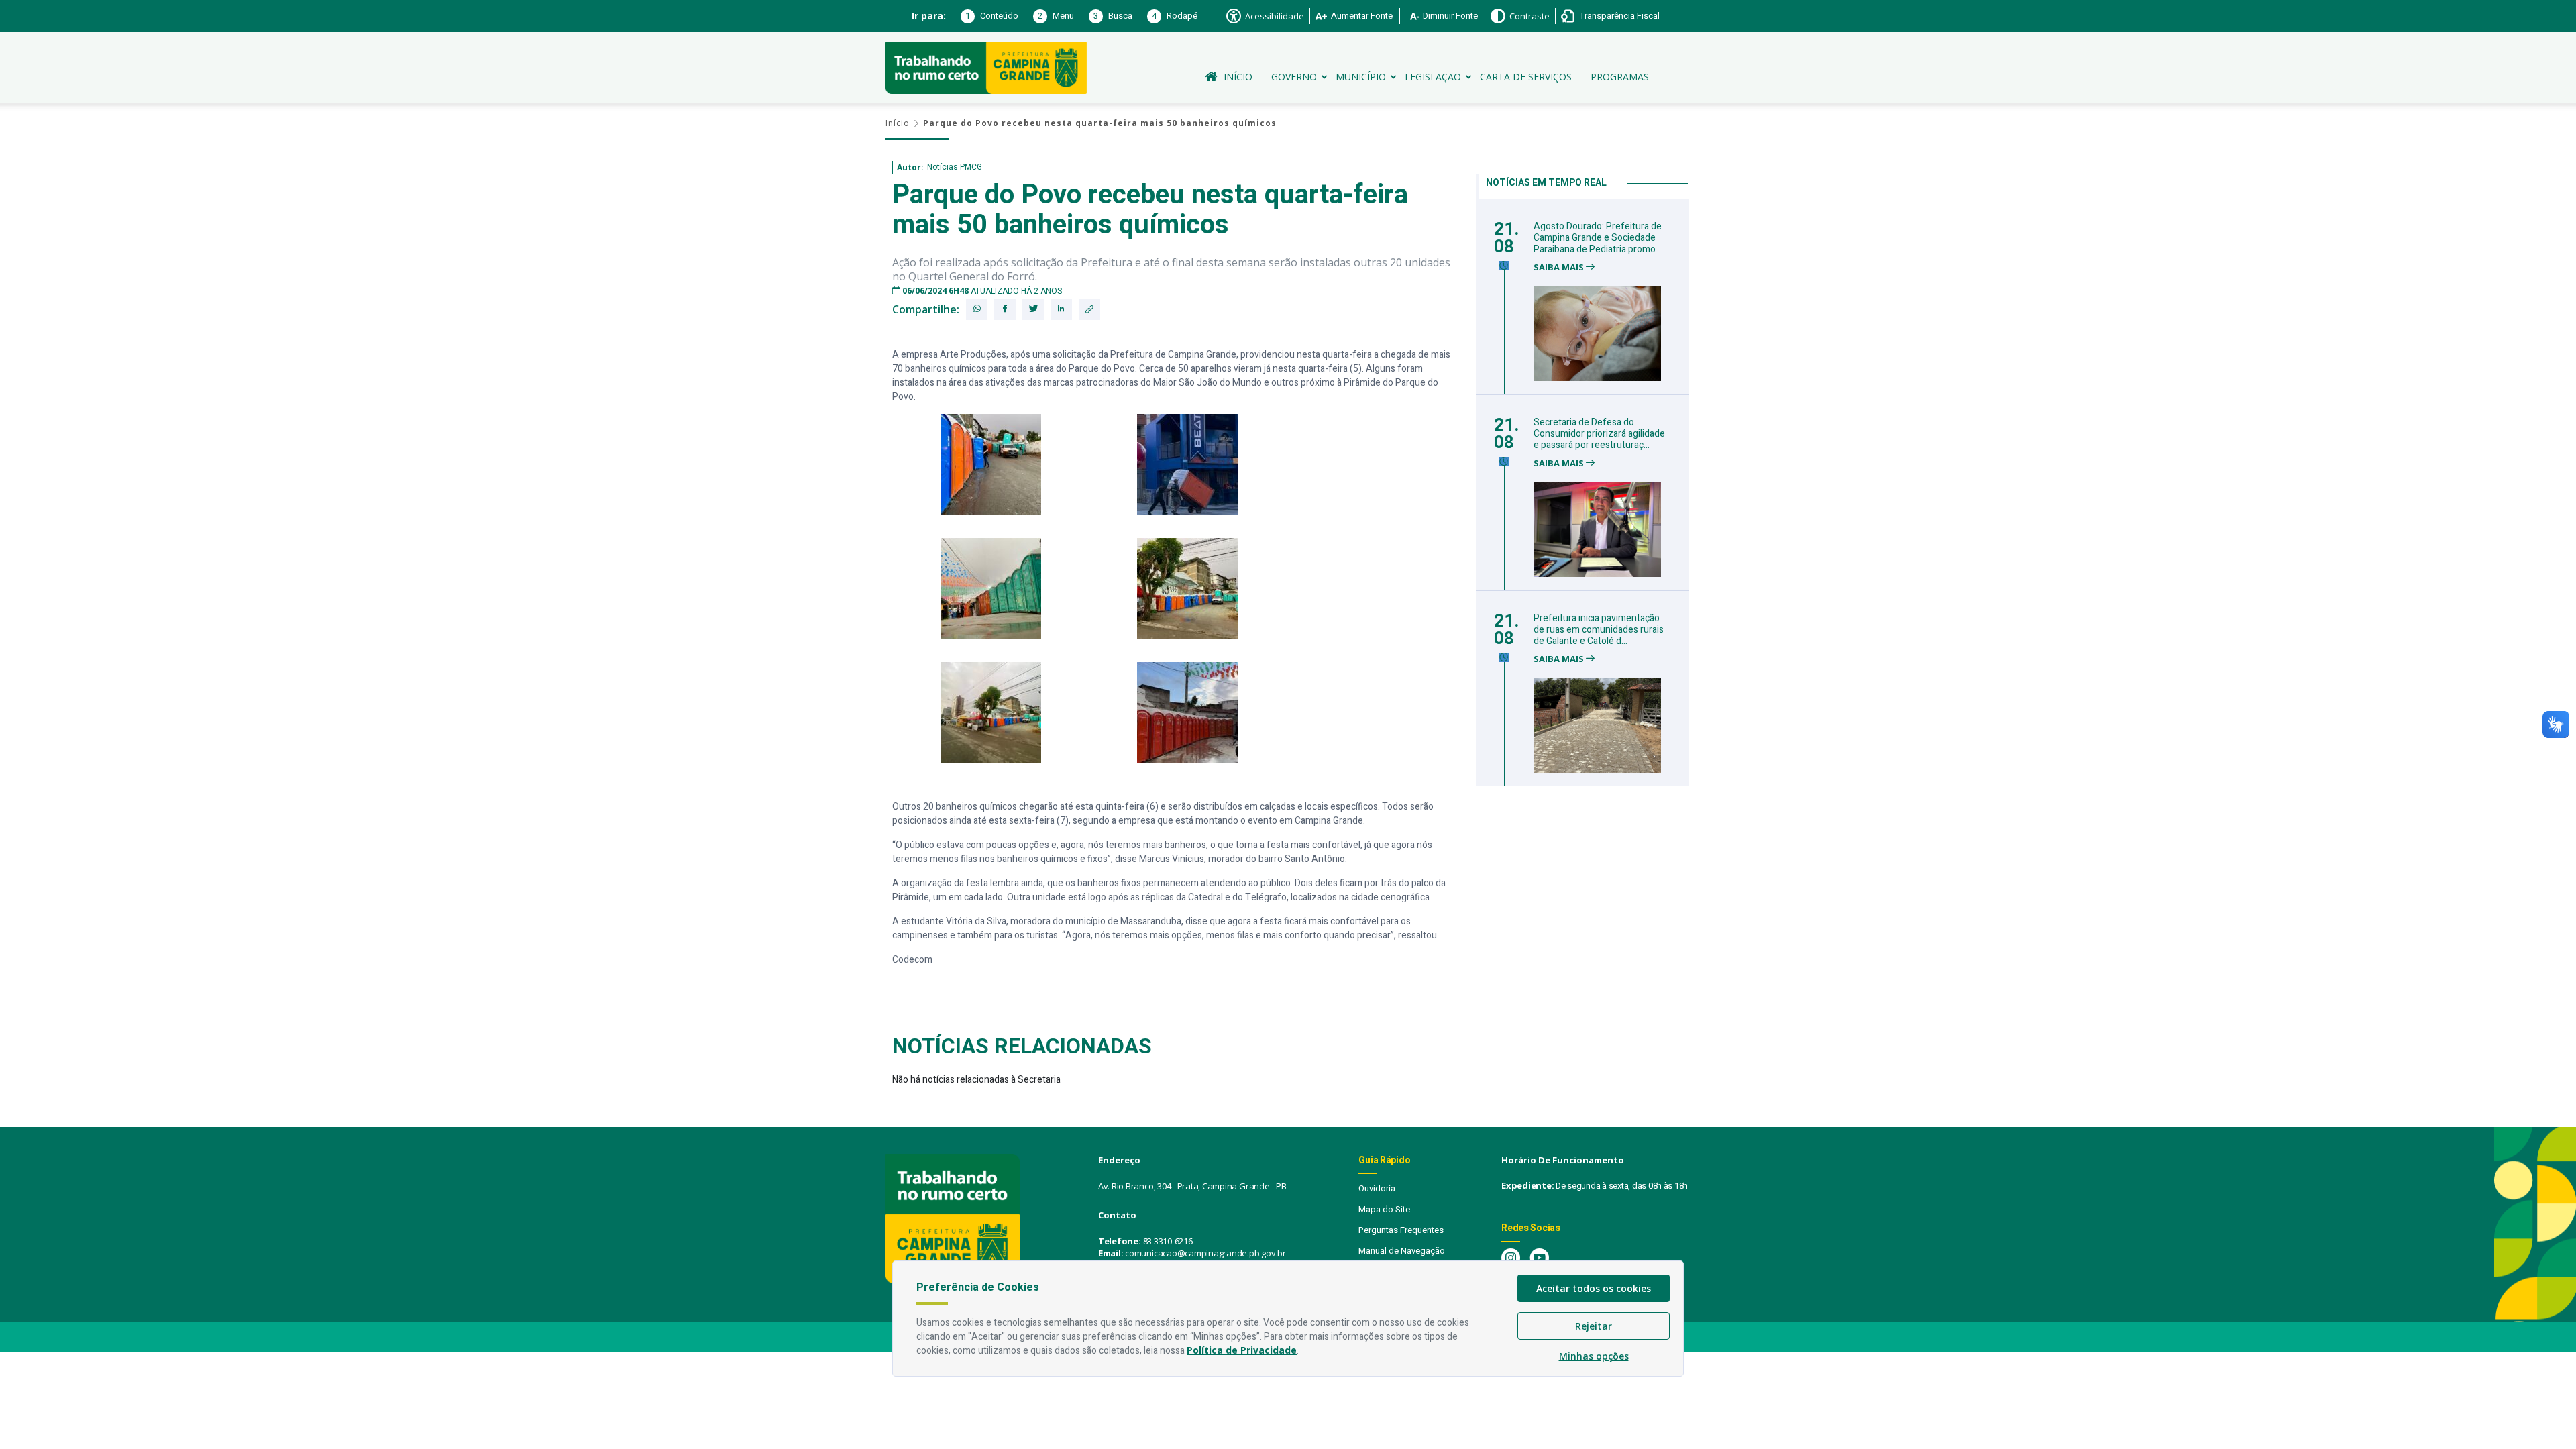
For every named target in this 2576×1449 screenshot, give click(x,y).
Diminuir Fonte (1450, 16)
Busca (1113, 16)
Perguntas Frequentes (1401, 1230)
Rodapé (1175, 16)
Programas (1620, 77)
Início (1238, 77)
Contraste (1529, 16)
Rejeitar (1594, 1326)
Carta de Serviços (1526, 77)
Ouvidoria (1377, 1188)
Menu (1056, 16)
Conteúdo (992, 16)
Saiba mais (1560, 267)
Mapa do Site (1384, 1209)
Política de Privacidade (1242, 1350)
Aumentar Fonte (1362, 16)
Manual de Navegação (1402, 1251)
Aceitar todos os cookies (1594, 1288)
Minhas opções (1594, 1356)
